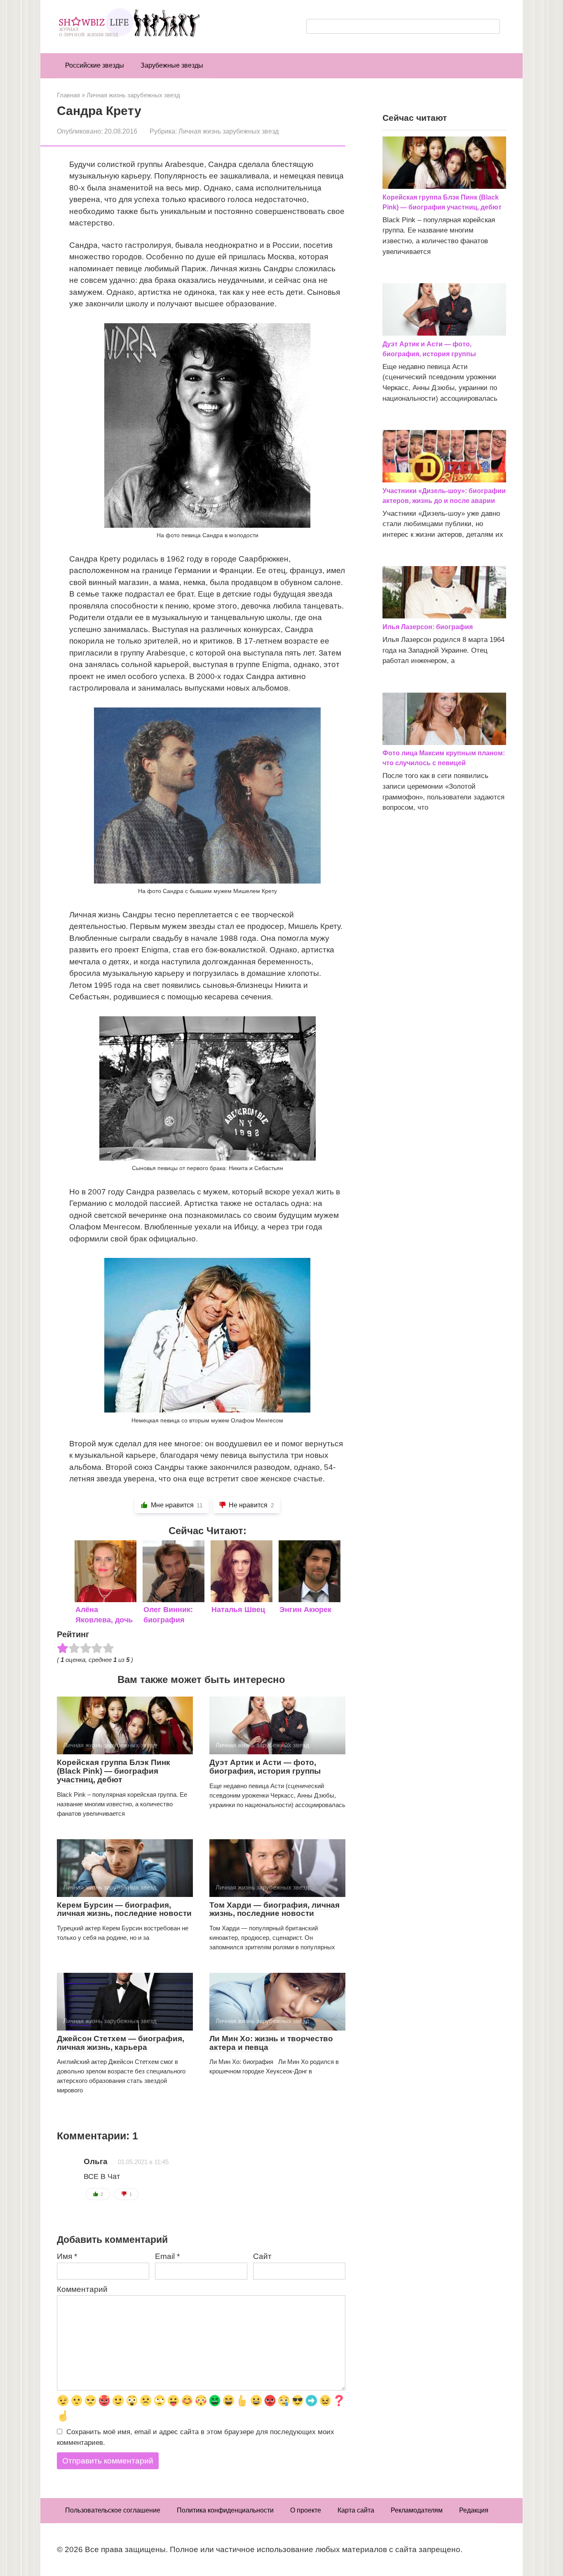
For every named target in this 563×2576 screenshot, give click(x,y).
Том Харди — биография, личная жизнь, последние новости (274, 1909)
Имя (67, 2256)
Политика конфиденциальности (225, 2510)
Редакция (474, 2510)
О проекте (306, 2510)
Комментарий (82, 2289)
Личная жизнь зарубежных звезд (229, 131)
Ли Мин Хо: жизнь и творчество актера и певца (271, 2043)
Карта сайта (356, 2510)
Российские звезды (95, 65)
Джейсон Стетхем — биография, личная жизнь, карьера (121, 2043)
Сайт (262, 2256)
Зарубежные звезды (172, 65)
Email (167, 2256)
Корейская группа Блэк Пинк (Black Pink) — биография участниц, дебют (114, 1771)
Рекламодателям (417, 2510)
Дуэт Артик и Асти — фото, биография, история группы (265, 1767)
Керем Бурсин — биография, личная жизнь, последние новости (124, 1909)
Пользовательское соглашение (113, 2510)
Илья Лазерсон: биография (428, 627)
